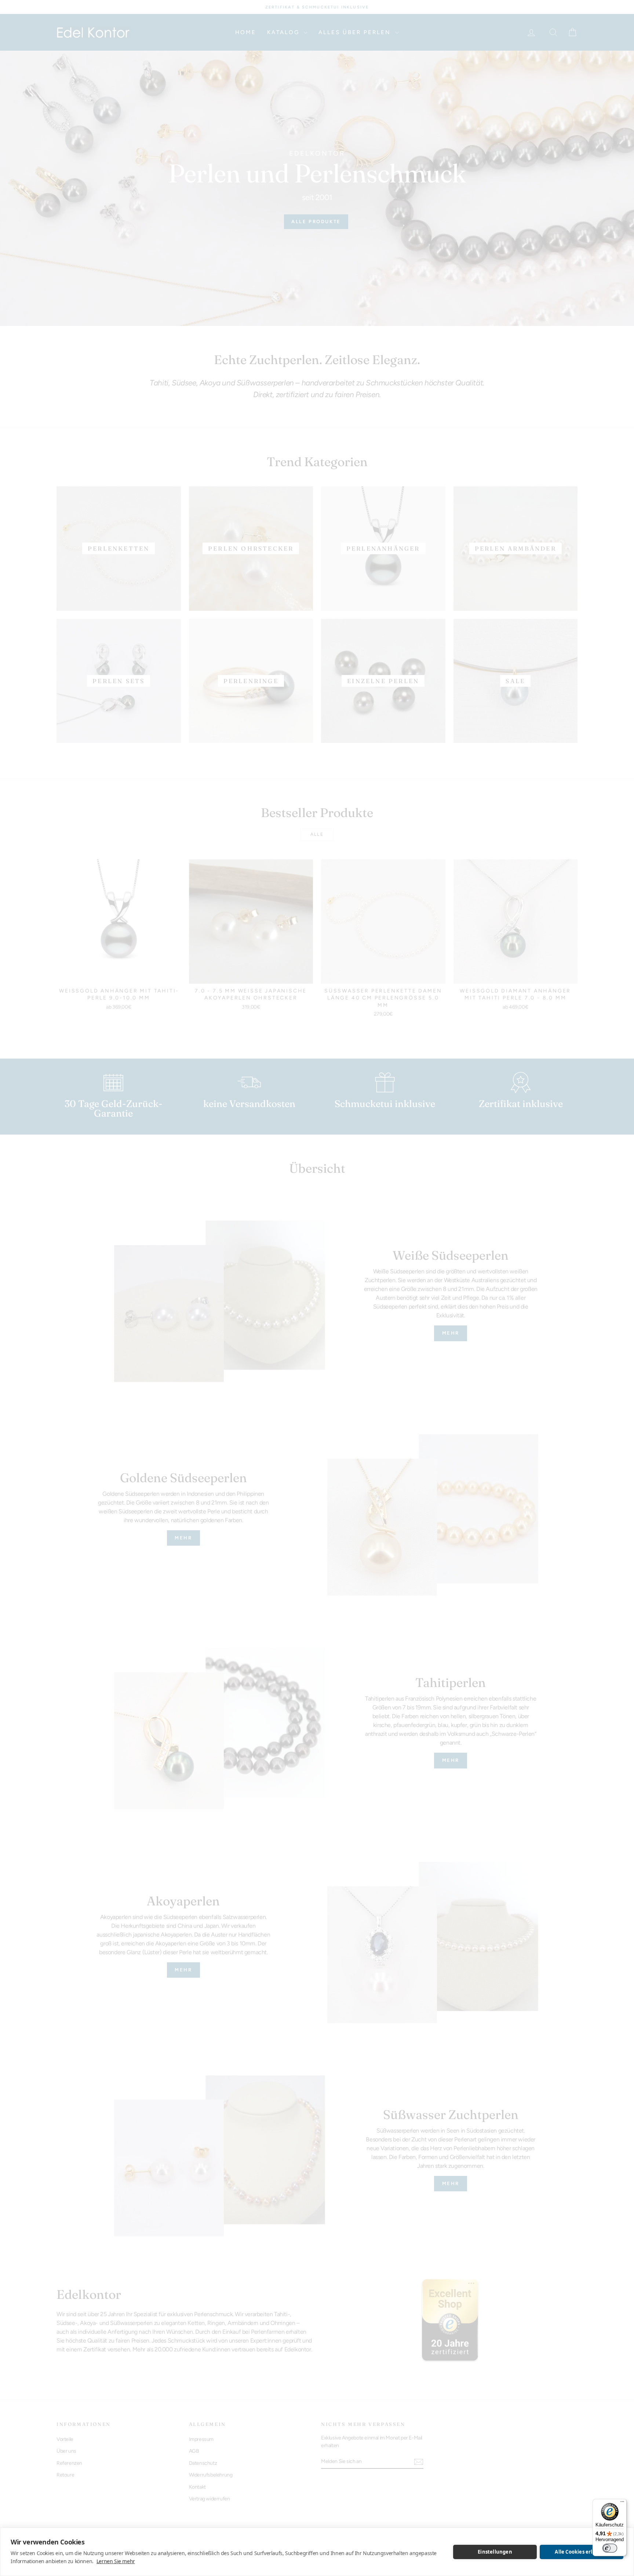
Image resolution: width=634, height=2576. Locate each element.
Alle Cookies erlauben (581, 2552)
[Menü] (622, 2503)
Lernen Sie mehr (116, 2561)
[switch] (610, 2548)
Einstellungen (495, 2552)
